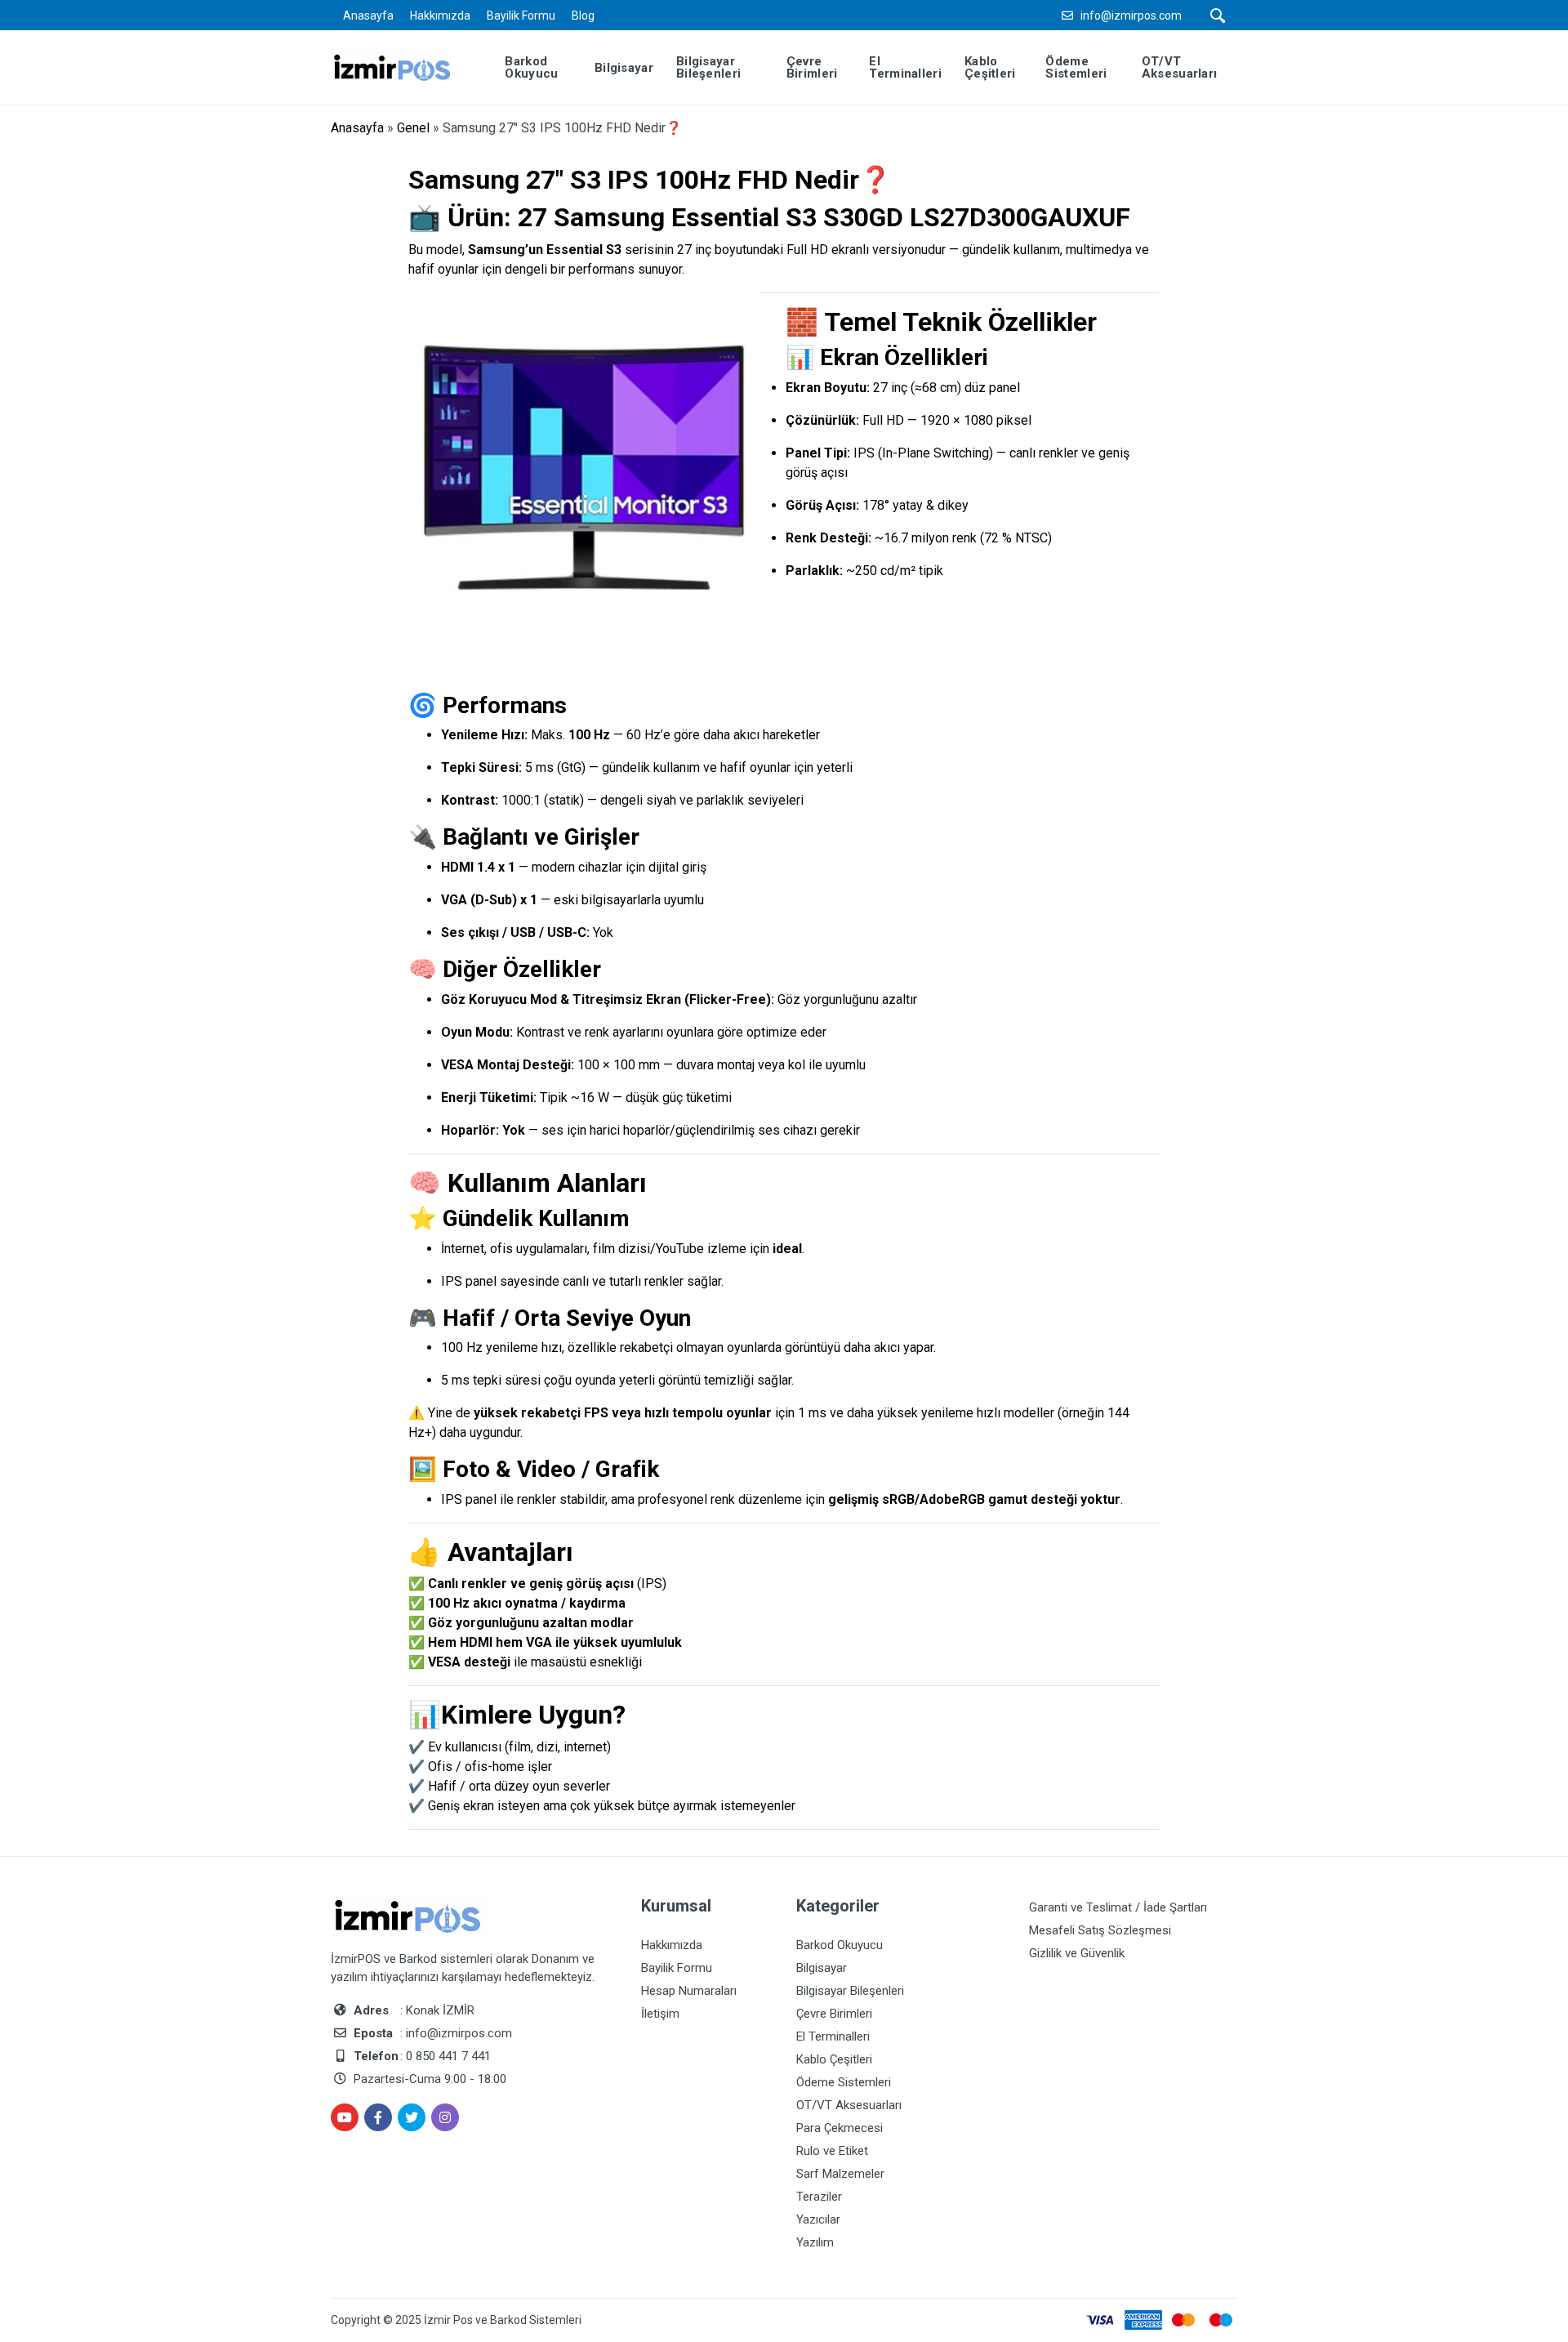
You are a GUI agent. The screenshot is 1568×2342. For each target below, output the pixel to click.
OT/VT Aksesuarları (849, 2105)
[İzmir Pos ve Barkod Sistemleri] (405, 67)
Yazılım (815, 2242)
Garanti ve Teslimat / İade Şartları (1118, 1907)
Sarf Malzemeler (840, 2174)
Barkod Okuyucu (840, 1945)
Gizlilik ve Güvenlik (1077, 1953)
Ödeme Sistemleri (844, 2082)
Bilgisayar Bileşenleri (850, 1991)
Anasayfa (368, 16)
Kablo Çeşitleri (834, 2059)
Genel (413, 128)
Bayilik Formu (521, 16)
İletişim (660, 2014)
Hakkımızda (440, 16)
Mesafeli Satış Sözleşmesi (1100, 1930)
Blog (583, 16)
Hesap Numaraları (689, 1991)
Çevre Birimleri (834, 2014)
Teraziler (819, 2197)
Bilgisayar (822, 1968)
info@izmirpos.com (1131, 16)
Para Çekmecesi (840, 2128)
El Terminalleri (833, 2036)
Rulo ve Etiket (832, 2151)
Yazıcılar (818, 2219)
